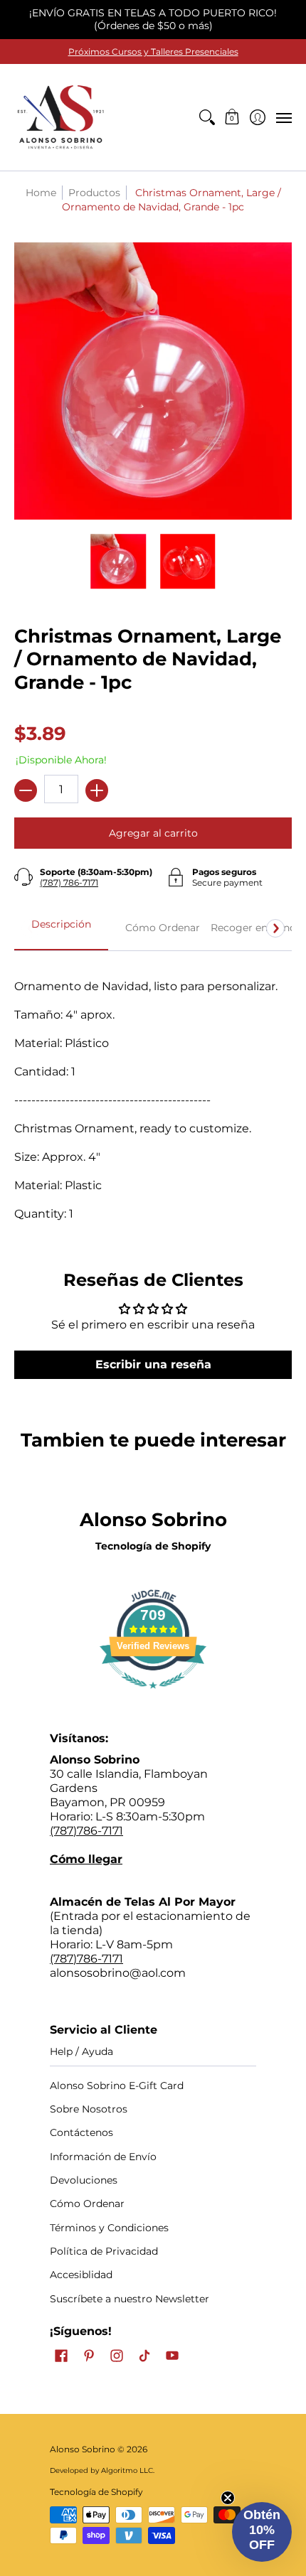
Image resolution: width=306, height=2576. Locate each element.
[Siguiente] (275, 928)
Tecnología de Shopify (153, 1546)
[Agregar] (97, 790)
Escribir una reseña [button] (153, 1364)
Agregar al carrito (153, 833)
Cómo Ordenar (87, 2204)
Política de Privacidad (104, 2251)
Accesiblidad (81, 2275)
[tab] (61, 928)
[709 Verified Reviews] (153, 1696)
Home (41, 193)
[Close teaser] (228, 2498)
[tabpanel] (153, 1093)
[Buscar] (207, 117)
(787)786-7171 (86, 1831)
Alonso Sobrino (83, 2449)
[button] (232, 117)
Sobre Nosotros (89, 2109)
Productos (94, 193)
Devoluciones (84, 2180)
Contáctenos (81, 2132)
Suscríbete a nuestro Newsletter (130, 2299)
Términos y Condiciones (109, 2228)
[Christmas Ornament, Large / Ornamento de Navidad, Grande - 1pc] (119, 562)
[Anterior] (31, 928)
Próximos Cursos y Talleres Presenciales (153, 52)
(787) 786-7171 (69, 882)
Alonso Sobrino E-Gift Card (117, 2086)
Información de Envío (103, 2157)
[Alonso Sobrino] (60, 117)
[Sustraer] (26, 790)
